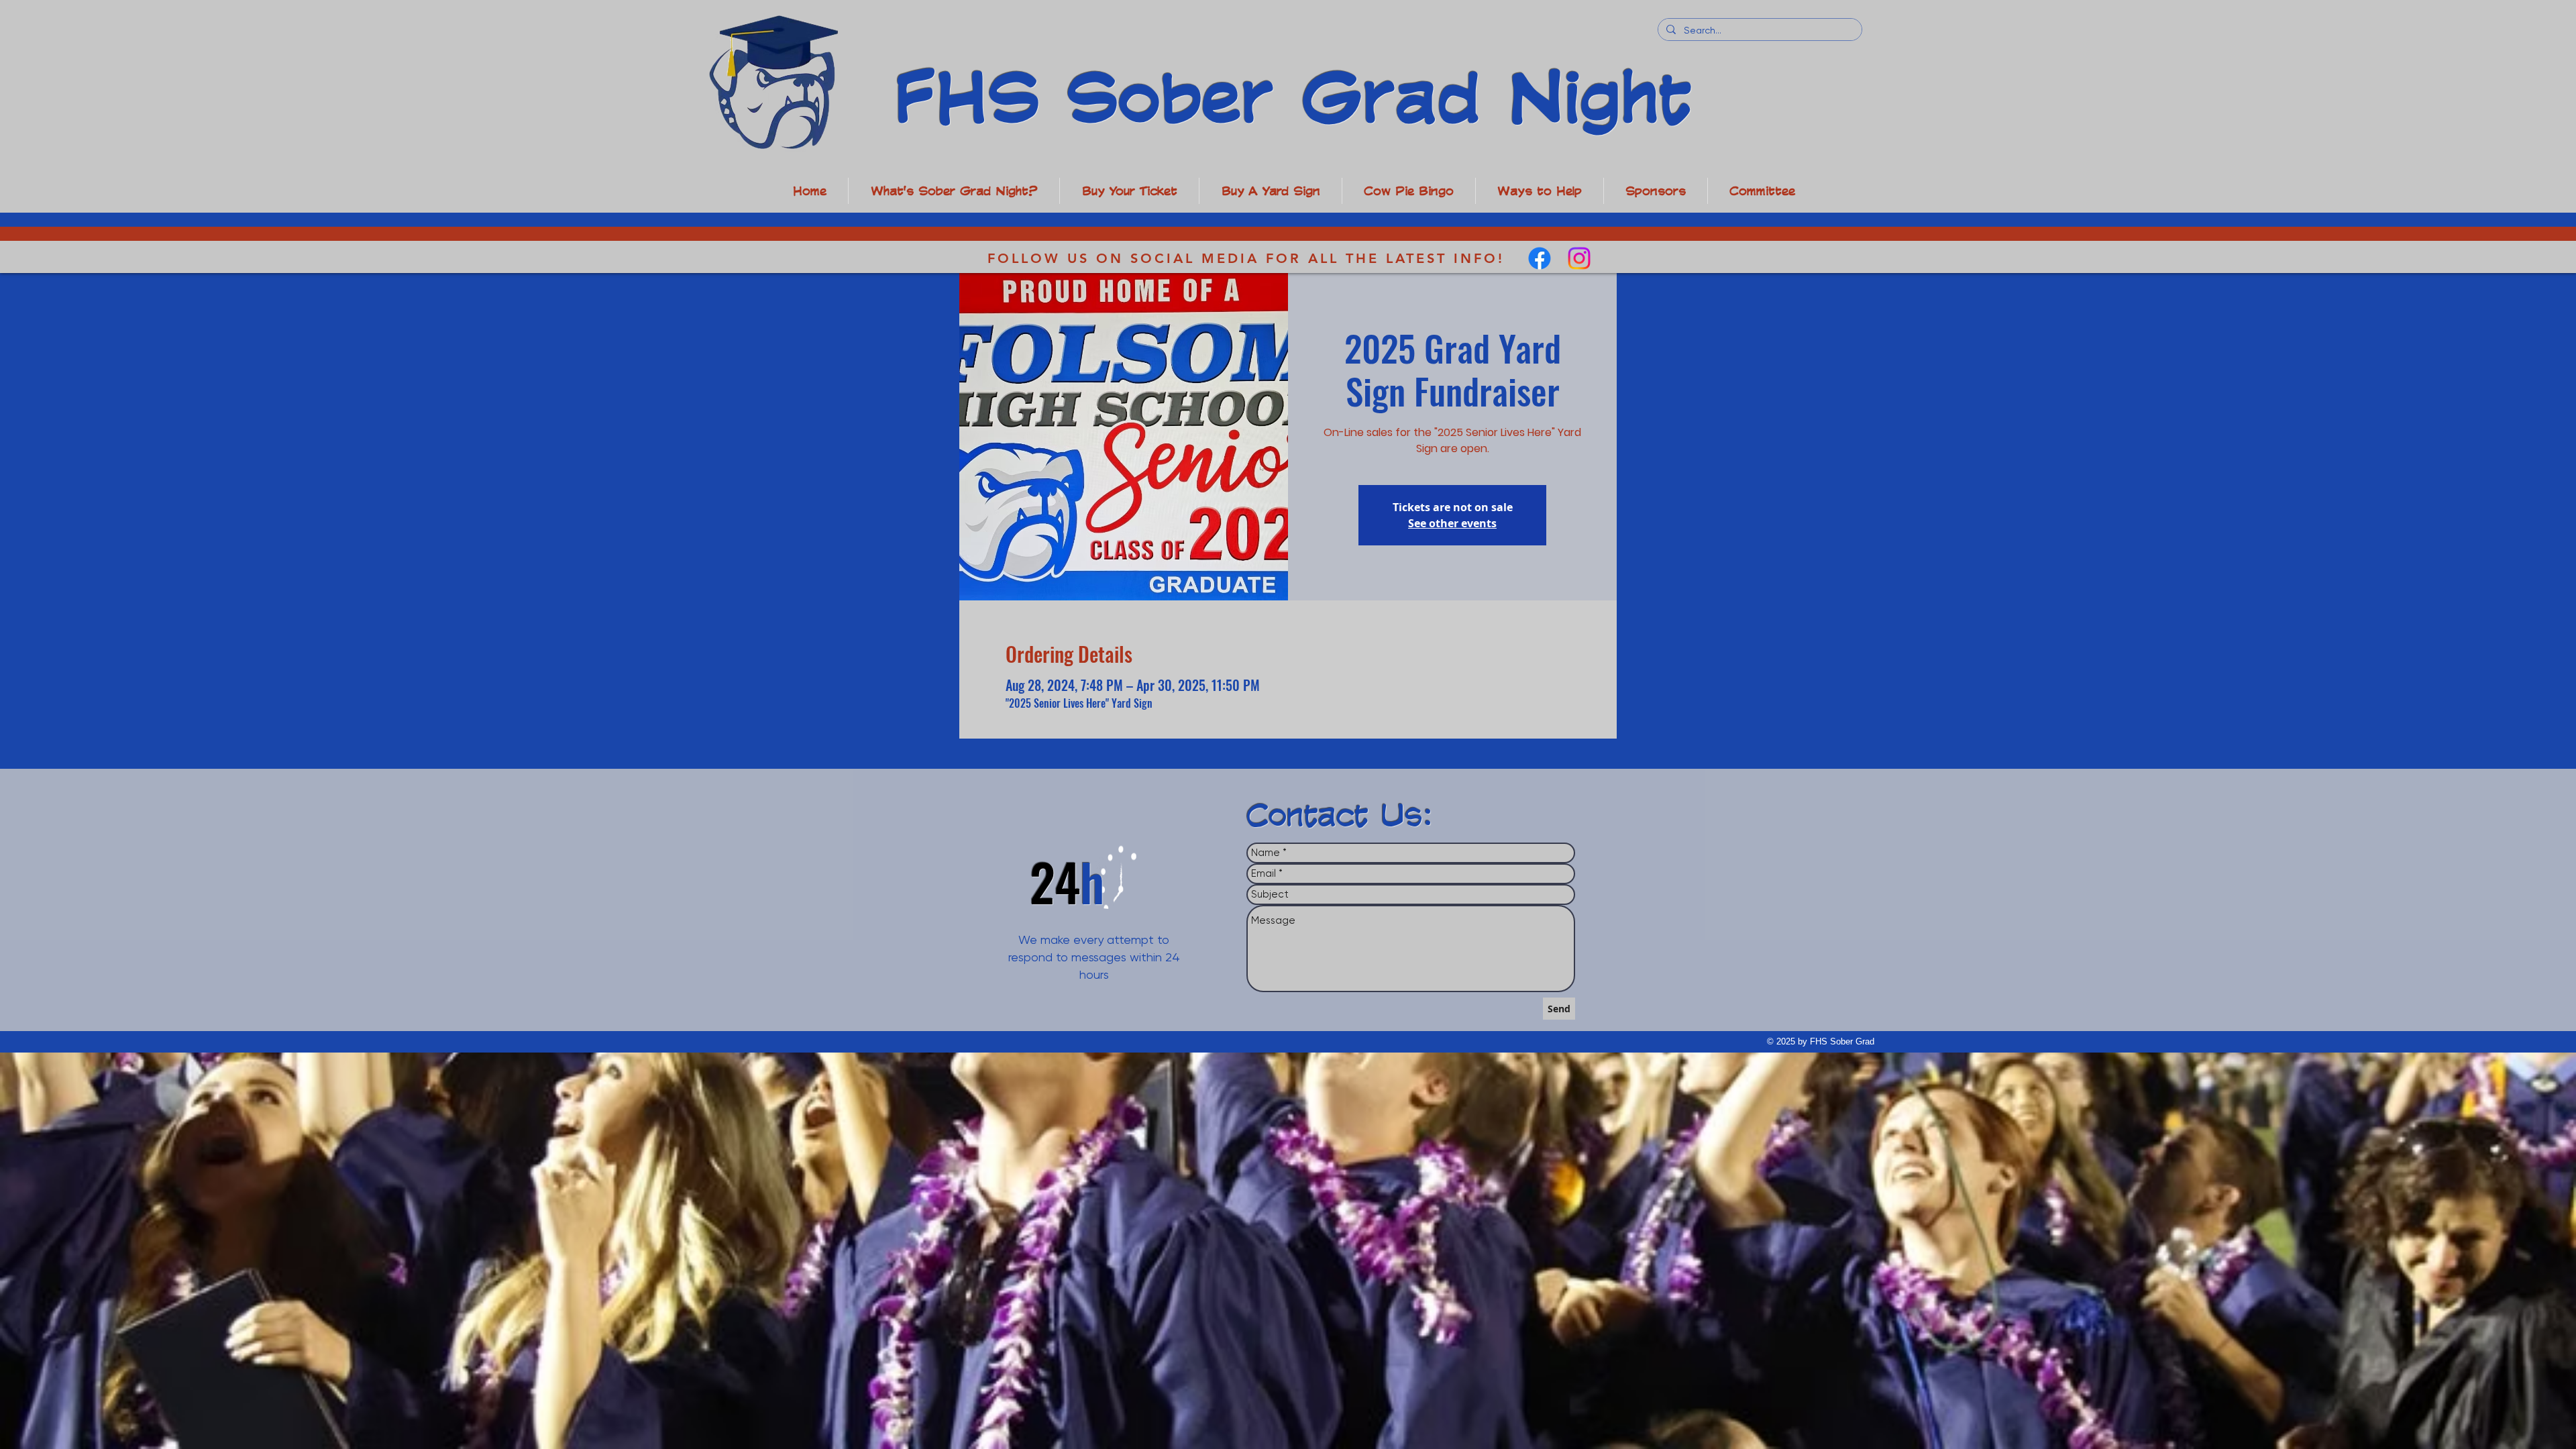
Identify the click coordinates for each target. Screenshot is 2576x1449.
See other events (1452, 523)
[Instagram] (1579, 258)
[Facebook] (1540, 258)
